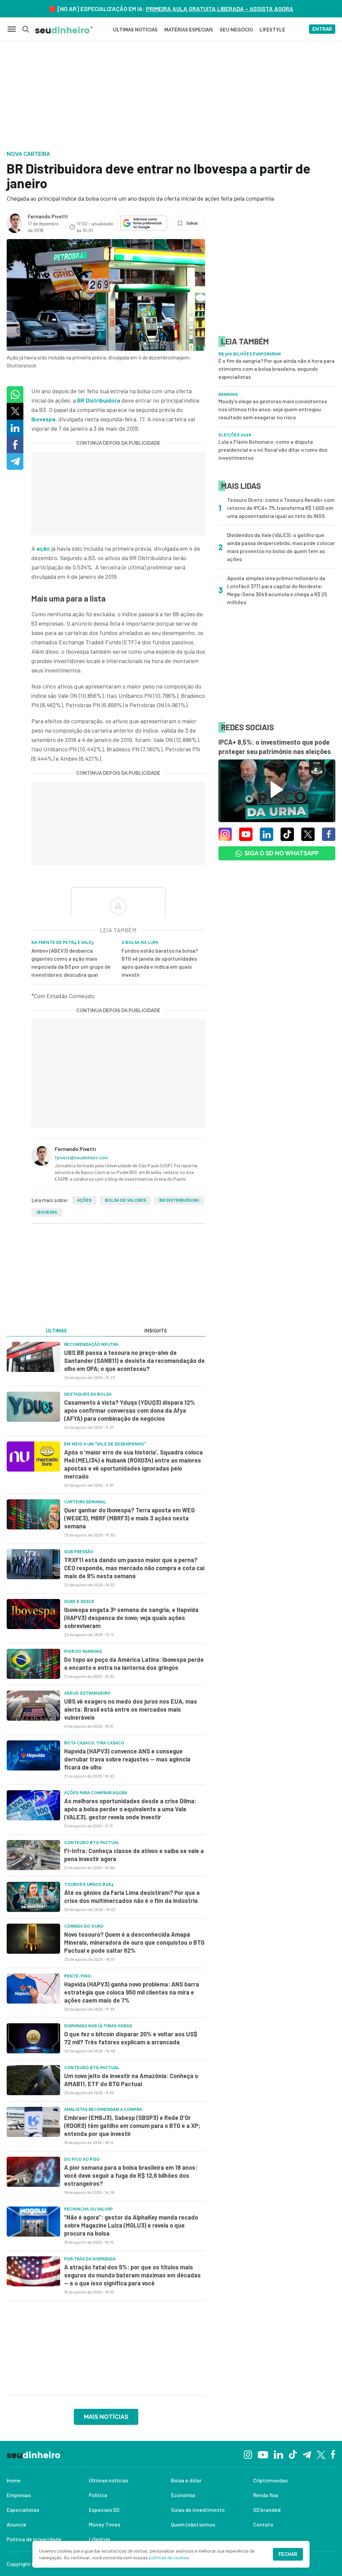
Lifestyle (100, 2539)
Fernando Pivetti (48, 216)
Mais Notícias (106, 2417)
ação (43, 548)
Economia (183, 2495)
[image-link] (33, 1357)
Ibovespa (43, 419)
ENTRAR (322, 29)
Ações (84, 1200)
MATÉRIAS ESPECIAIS (189, 30)
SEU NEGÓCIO (236, 30)
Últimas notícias (109, 2480)
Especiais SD (104, 2510)
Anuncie (17, 2524)
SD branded (267, 2510)
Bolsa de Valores (125, 1200)
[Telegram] (307, 2454)
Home (14, 2480)
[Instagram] (248, 2454)
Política (98, 2495)
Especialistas (23, 2510)
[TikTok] (293, 2454)
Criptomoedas (270, 2480)
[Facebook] (333, 2454)
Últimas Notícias (135, 30)
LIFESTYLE (272, 30)
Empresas (19, 2495)
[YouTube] (263, 2454)
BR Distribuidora (99, 400)
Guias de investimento (198, 2510)
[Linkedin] (278, 2454)
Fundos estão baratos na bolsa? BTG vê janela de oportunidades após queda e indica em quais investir (160, 962)
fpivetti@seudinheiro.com (81, 1157)
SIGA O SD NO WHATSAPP (282, 853)
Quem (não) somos (193, 2524)
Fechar (288, 2554)
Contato (263, 2524)
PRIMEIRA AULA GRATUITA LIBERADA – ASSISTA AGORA (220, 9)
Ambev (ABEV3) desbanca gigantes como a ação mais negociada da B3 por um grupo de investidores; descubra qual (71, 962)
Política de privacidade (34, 2539)
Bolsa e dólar (186, 2480)
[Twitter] (321, 2454)
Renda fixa (266, 2495)
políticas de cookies (169, 2557)
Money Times (105, 2524)
